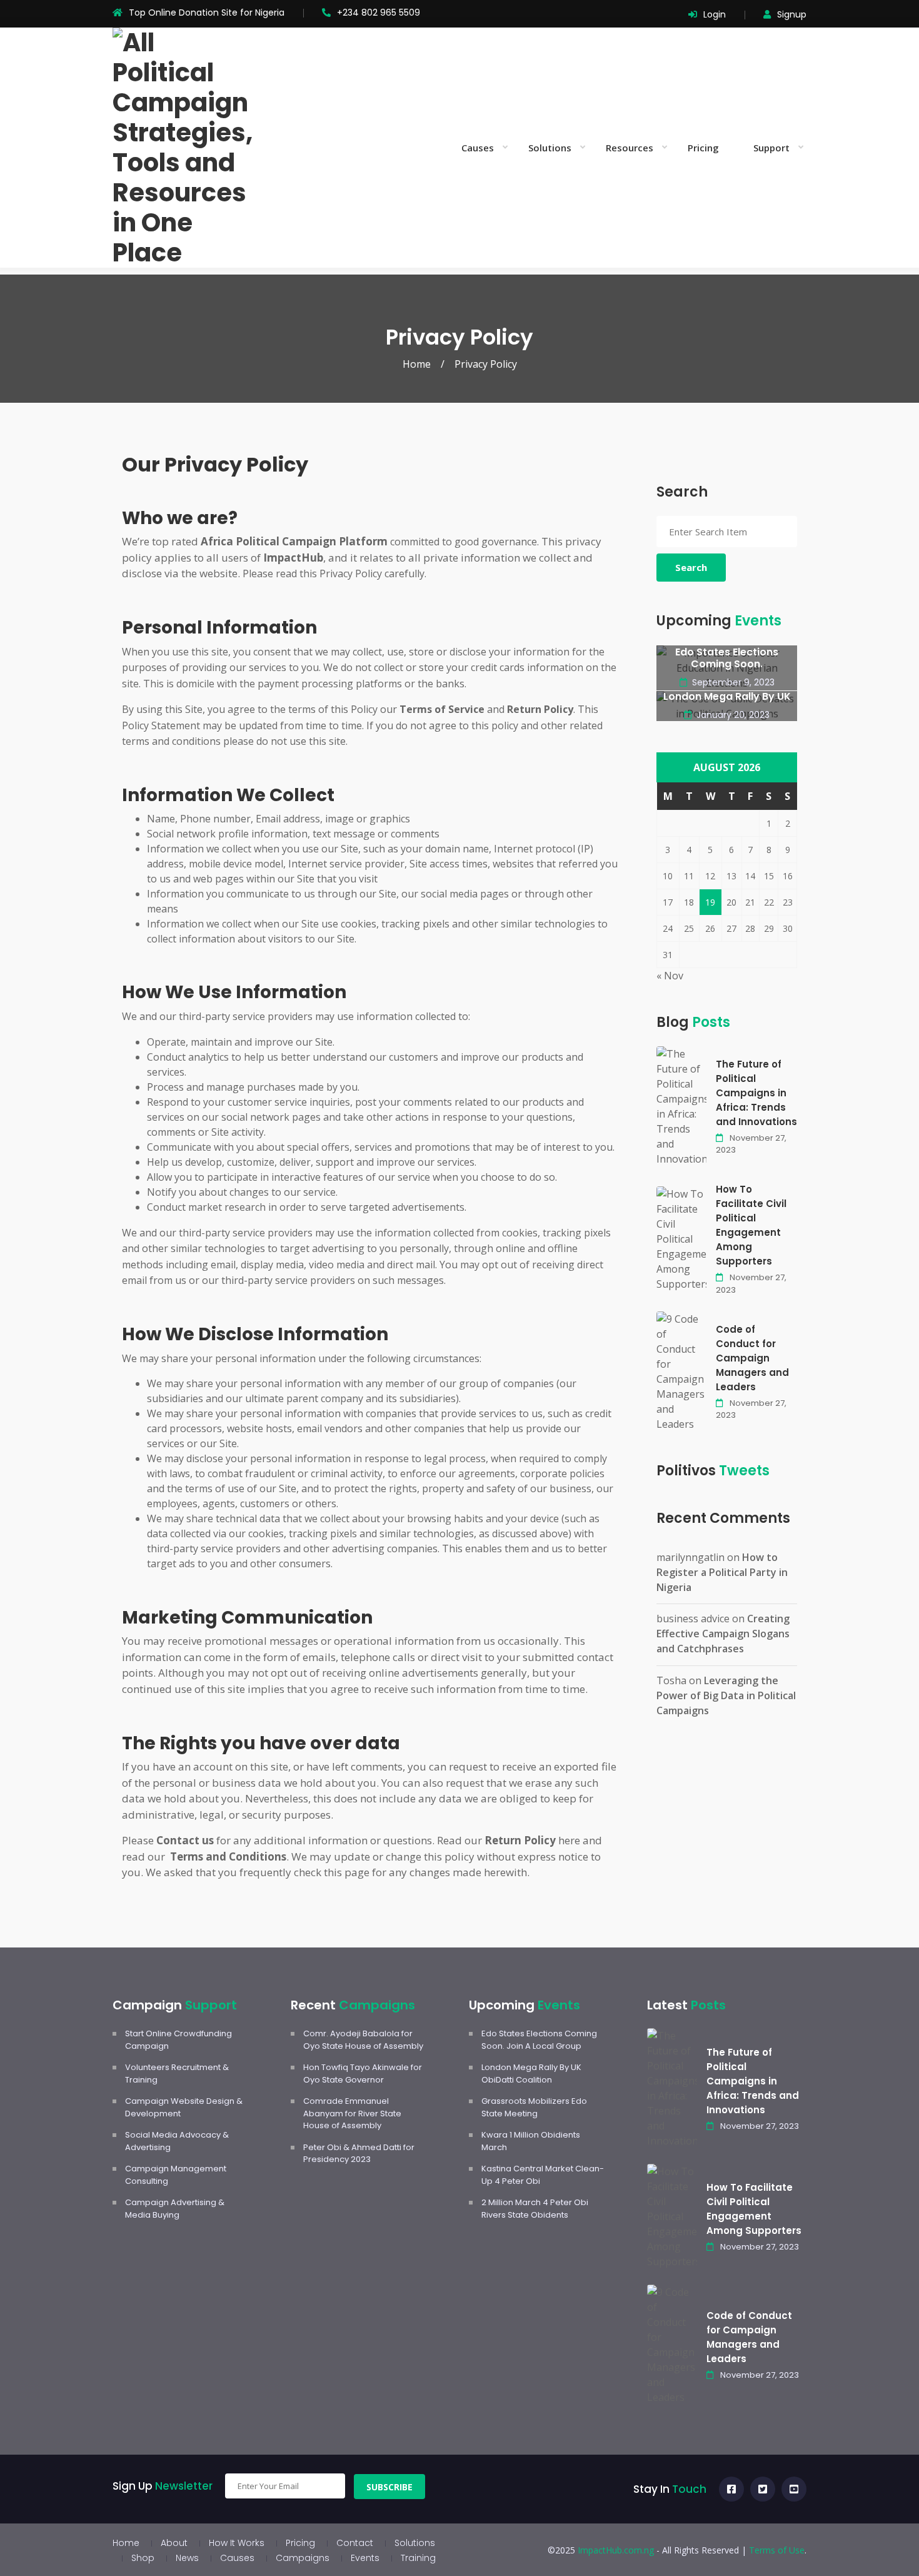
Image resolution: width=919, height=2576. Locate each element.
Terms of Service (442, 709)
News (187, 2558)
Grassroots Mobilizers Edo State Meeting (534, 2107)
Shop (143, 2558)
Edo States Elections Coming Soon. (727, 658)
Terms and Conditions (228, 1856)
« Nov (670, 976)
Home (417, 364)
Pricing (703, 148)
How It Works (237, 2543)
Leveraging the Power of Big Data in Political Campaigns (726, 1695)
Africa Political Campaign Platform (294, 541)
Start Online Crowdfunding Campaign (178, 2040)
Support (771, 148)
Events (365, 2558)
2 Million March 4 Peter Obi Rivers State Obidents (535, 2209)
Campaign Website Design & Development (184, 2107)
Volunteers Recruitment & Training (177, 2073)
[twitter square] (763, 2489)
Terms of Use (777, 2550)
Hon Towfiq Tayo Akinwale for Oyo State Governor (363, 2073)
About (174, 2543)
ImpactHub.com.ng (616, 2550)
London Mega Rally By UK (727, 696)
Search (691, 567)
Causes (478, 148)
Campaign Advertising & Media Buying (175, 2209)
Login (715, 14)
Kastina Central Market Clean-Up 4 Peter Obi (543, 2175)
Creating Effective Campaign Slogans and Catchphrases (723, 1634)
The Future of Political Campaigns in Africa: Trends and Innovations (756, 1093)
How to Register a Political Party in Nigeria (722, 1572)
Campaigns (303, 2558)
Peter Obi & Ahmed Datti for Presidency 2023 (359, 2154)
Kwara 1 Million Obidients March (531, 2141)
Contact (355, 2543)
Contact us (185, 1840)
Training (418, 2558)
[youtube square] (794, 2489)
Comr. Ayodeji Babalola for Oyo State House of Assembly (363, 2040)
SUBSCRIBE (389, 2487)
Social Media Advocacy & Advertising (177, 2141)
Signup (792, 14)
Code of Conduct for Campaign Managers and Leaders (752, 1358)
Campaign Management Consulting (176, 2175)
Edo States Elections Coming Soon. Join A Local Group (539, 2040)
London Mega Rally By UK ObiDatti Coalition (531, 2073)
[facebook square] (731, 2489)
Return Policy (520, 1840)
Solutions (550, 148)
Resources (630, 148)
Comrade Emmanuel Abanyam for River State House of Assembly (352, 2113)
